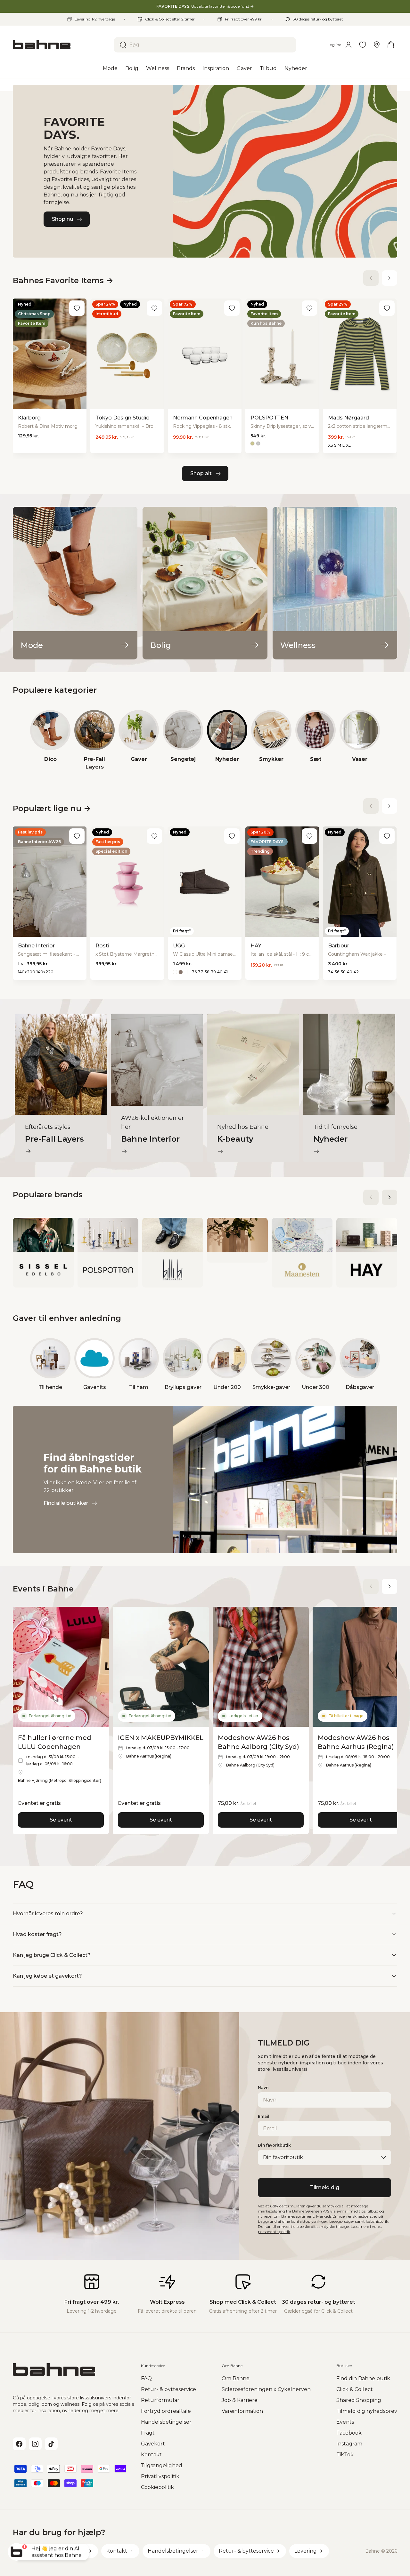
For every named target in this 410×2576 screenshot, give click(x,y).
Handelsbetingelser (166, 2422)
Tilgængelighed (162, 2465)
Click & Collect (355, 2389)
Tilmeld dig (325, 2187)
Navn (263, 2088)
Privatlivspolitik (160, 2476)
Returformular (160, 2400)
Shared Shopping (359, 2400)
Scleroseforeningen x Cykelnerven (266, 2389)
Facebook (349, 2433)
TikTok (345, 2455)
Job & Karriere (240, 2400)
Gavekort (153, 2444)
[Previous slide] (371, 278)
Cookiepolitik (157, 2487)
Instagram (349, 2444)
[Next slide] (389, 278)
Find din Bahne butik (363, 2378)
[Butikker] (377, 45)
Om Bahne (236, 2378)
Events (345, 2422)
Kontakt (151, 2455)
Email (264, 2116)
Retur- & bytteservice (168, 2389)
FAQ (146, 2378)
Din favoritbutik (274, 2145)
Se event (61, 1820)
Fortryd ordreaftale (166, 2411)
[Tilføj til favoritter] (77, 308)
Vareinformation (242, 2411)
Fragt (148, 2433)
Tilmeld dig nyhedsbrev (367, 2411)
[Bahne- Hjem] (61, 45)
